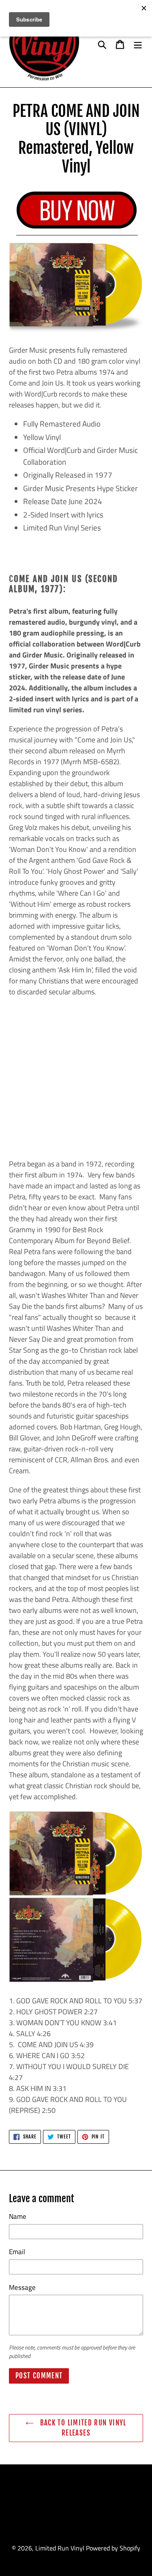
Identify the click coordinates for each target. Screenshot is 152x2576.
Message (22, 2288)
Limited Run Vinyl (60, 2548)
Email (17, 2252)
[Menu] (138, 44)
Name (18, 2217)
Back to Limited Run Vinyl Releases (82, 2428)
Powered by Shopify (113, 2548)
